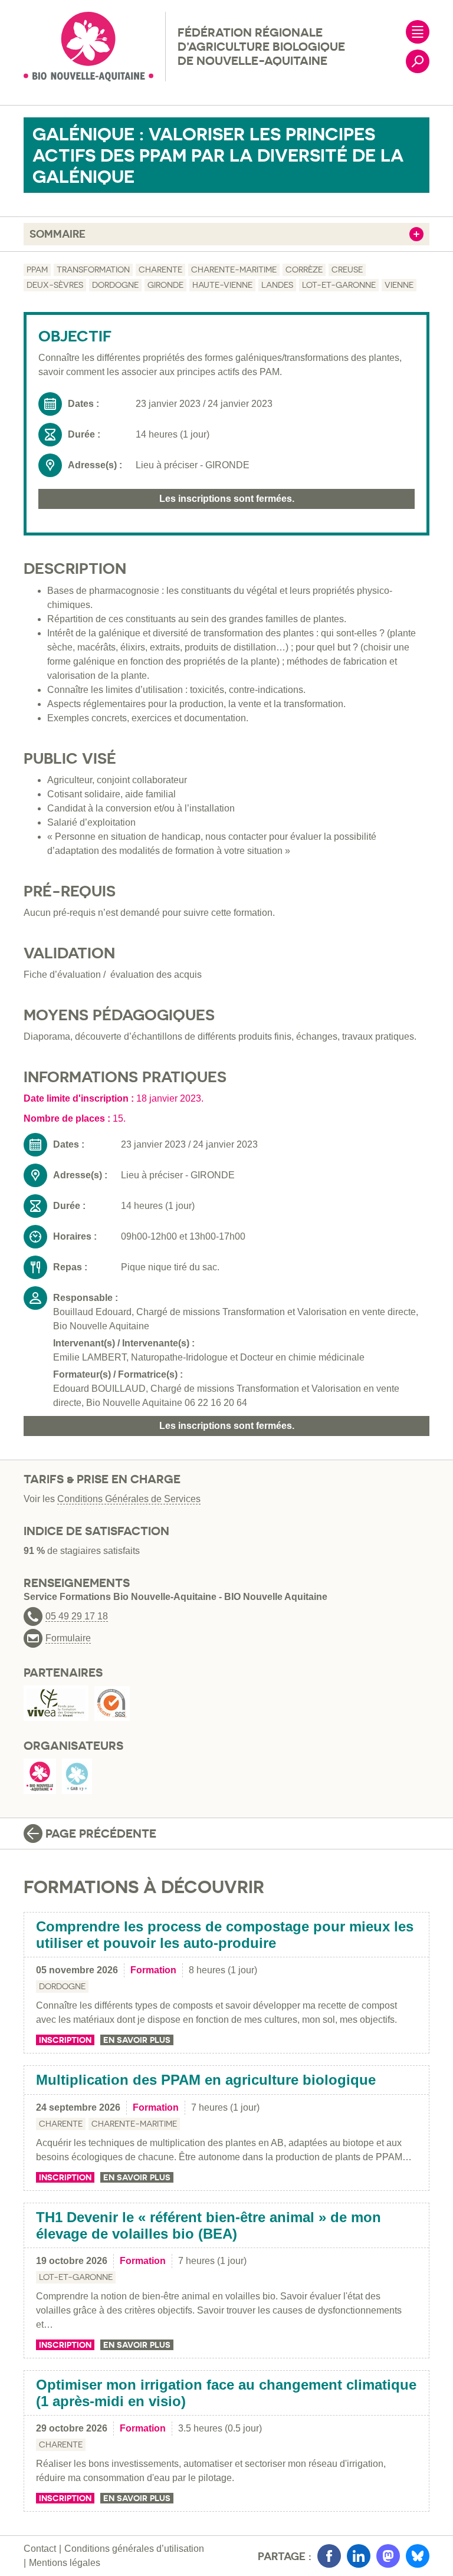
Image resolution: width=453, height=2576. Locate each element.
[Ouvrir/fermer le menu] (418, 32)
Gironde (165, 285)
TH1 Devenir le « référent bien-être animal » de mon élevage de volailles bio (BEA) (209, 2225)
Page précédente (101, 1834)
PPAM (37, 270)
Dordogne (115, 285)
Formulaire (68, 1638)
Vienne (399, 285)
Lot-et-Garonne (339, 285)
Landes (277, 285)
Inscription (65, 2040)
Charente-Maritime (234, 270)
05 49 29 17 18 (77, 1616)
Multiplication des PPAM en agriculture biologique (206, 2080)
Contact (40, 2549)
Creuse (347, 270)
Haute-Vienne (222, 285)
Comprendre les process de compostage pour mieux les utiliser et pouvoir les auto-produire (225, 1935)
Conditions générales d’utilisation (134, 2549)
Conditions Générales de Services (129, 1499)
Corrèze (304, 270)
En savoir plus (137, 2040)
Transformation (93, 270)
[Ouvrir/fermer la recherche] (418, 61)
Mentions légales (65, 2563)
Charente (160, 270)
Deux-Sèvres (55, 285)
